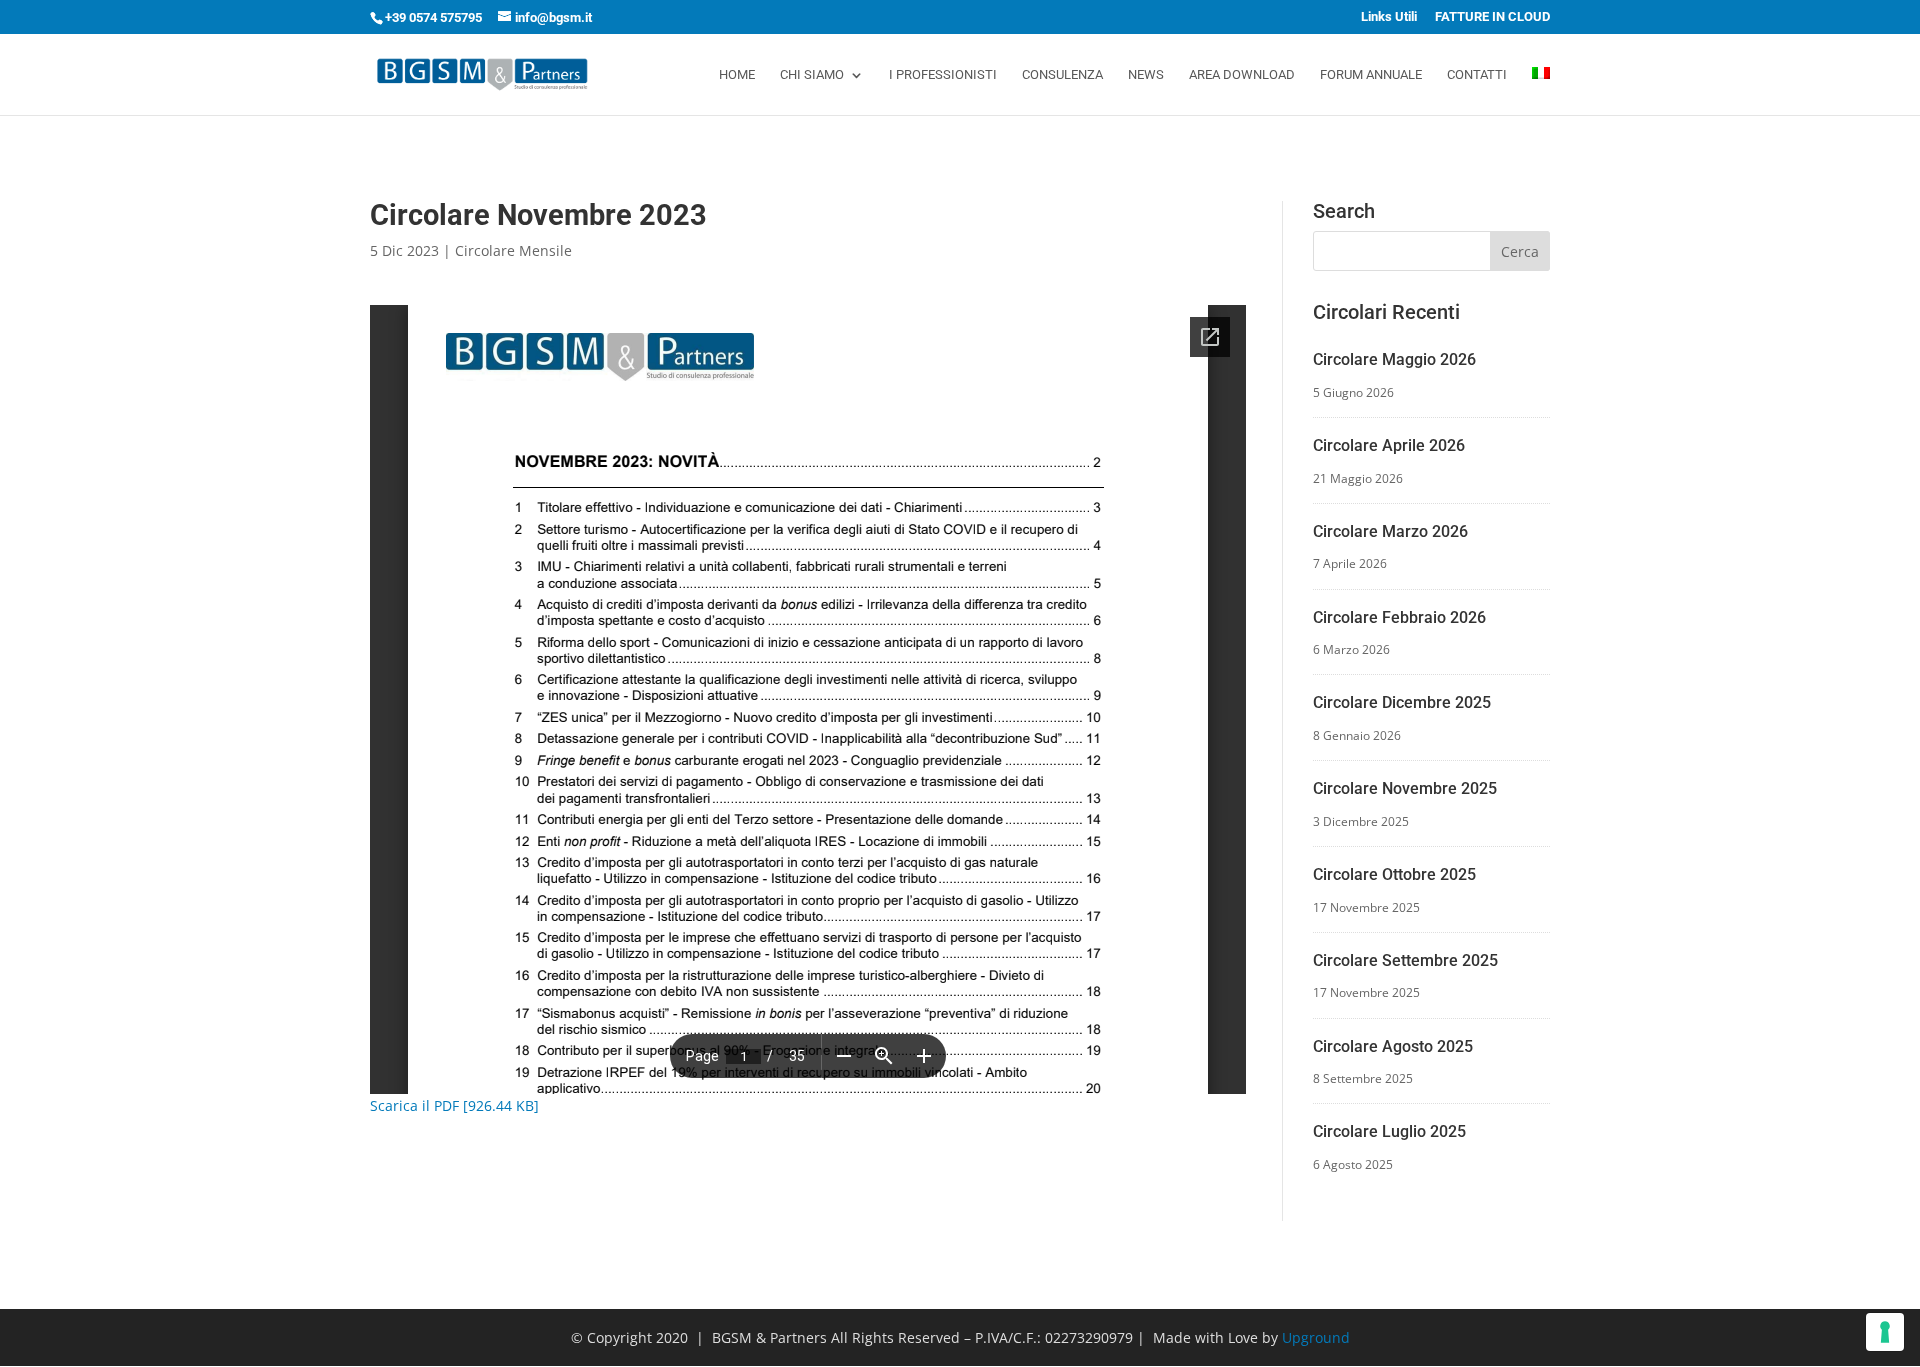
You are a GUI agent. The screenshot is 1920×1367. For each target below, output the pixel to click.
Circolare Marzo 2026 (1390, 531)
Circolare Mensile (513, 250)
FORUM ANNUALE (1371, 75)
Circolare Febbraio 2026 (1399, 617)
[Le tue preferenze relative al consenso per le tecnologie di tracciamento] (1885, 1332)
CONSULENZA (1062, 75)
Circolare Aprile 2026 (1389, 445)
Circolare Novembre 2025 (1405, 788)
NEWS (1146, 75)
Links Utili (1389, 17)
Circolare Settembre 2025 (1405, 960)
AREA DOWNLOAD (1242, 75)
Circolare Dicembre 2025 (1402, 702)
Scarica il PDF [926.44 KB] (454, 1105)
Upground (1316, 1337)
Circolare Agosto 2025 (1393, 1046)
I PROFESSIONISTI (943, 75)
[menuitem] (1541, 91)
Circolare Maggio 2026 (1394, 359)
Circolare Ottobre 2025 (1394, 874)
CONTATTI (1477, 75)
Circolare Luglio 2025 (1389, 1131)
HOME (737, 75)
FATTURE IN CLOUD (1492, 17)
